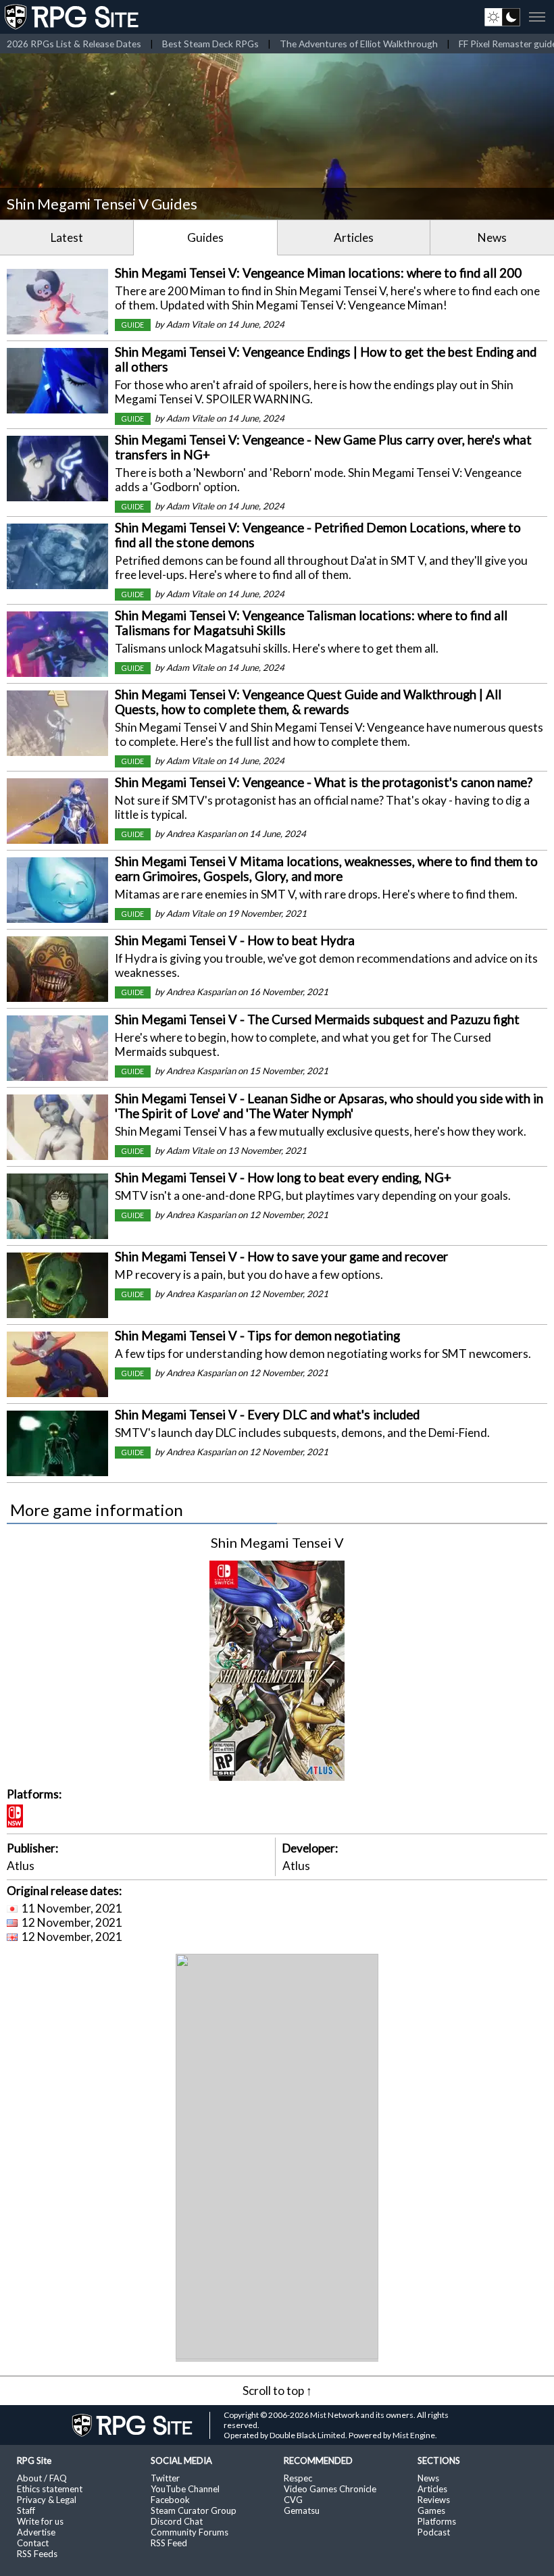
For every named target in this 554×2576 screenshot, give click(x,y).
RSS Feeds (37, 2554)
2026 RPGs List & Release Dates (74, 44)
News (492, 237)
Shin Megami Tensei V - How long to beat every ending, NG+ (283, 1178)
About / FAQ (42, 2478)
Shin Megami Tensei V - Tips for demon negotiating (257, 1336)
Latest (67, 237)
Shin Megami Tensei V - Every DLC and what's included (267, 1415)
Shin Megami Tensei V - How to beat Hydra (235, 940)
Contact (33, 2543)
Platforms (437, 2521)
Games (431, 2510)
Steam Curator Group (194, 2510)
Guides (205, 237)
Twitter (165, 2478)
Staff (26, 2510)
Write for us (40, 2521)
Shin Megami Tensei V (277, 1542)
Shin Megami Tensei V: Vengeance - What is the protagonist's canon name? (324, 782)
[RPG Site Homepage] (73, 17)
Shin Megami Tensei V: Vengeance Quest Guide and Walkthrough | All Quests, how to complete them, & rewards (308, 702)
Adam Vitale (190, 324)
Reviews (434, 2500)
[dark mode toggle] (502, 17)
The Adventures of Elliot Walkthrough (359, 44)
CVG (293, 2500)
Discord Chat (177, 2521)
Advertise (36, 2532)
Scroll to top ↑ (277, 2391)
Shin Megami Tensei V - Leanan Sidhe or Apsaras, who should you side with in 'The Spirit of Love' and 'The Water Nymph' (329, 1106)
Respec (298, 2478)
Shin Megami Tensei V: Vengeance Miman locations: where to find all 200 (318, 273)
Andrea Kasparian (201, 834)
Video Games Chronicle (330, 2489)
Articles (354, 237)
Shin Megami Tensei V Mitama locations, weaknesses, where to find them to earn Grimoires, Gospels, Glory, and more (326, 869)
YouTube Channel (185, 2489)
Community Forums (190, 2532)
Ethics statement (50, 2489)
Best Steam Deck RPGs (210, 44)
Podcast (434, 2532)
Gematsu (302, 2510)
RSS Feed (169, 2543)
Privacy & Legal (47, 2500)
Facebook (170, 2500)
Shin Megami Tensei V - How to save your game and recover (281, 1257)
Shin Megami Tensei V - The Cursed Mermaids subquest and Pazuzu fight (317, 1019)
